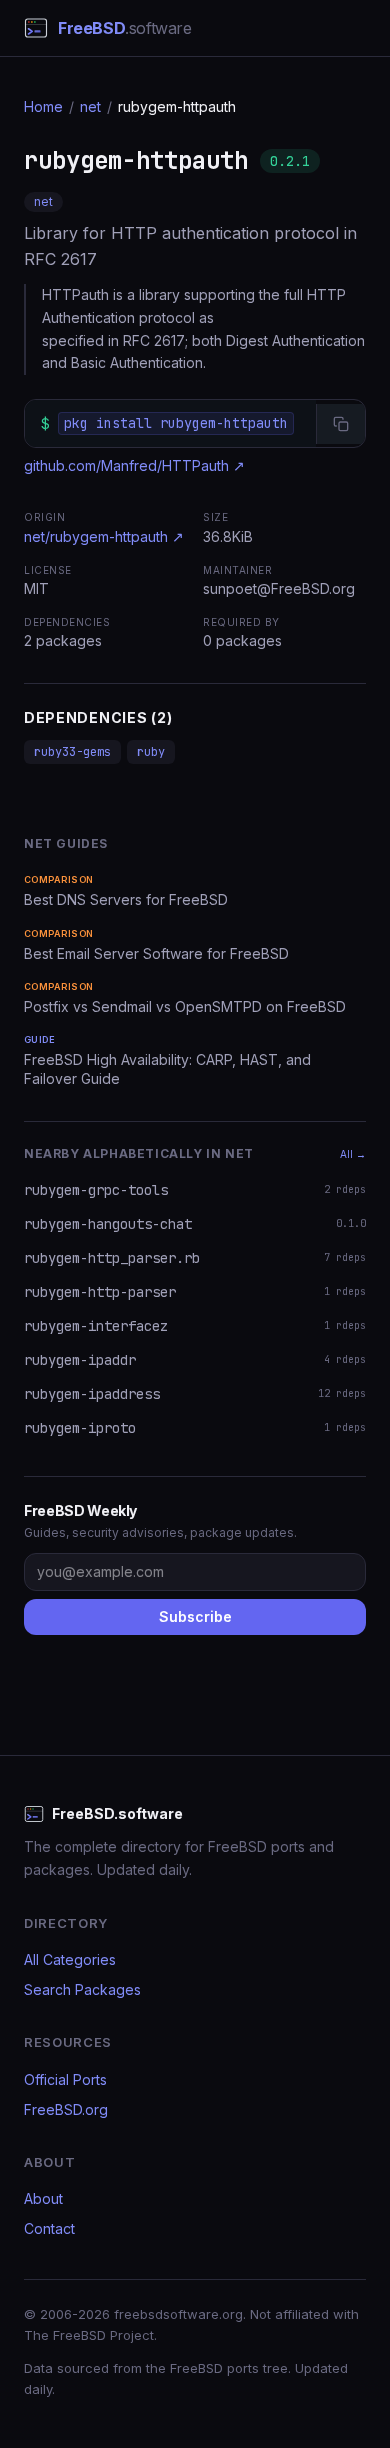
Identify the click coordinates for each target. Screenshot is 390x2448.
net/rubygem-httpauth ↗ (104, 536)
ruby (151, 752)
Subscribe (195, 1616)
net (90, 106)
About (43, 2198)
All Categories (70, 1959)
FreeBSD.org (66, 2109)
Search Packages (82, 1989)
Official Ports (65, 2079)
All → (353, 1154)
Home (43, 106)
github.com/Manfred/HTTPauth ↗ (134, 465)
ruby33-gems (72, 752)
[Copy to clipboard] (340, 424)
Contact (49, 2228)
